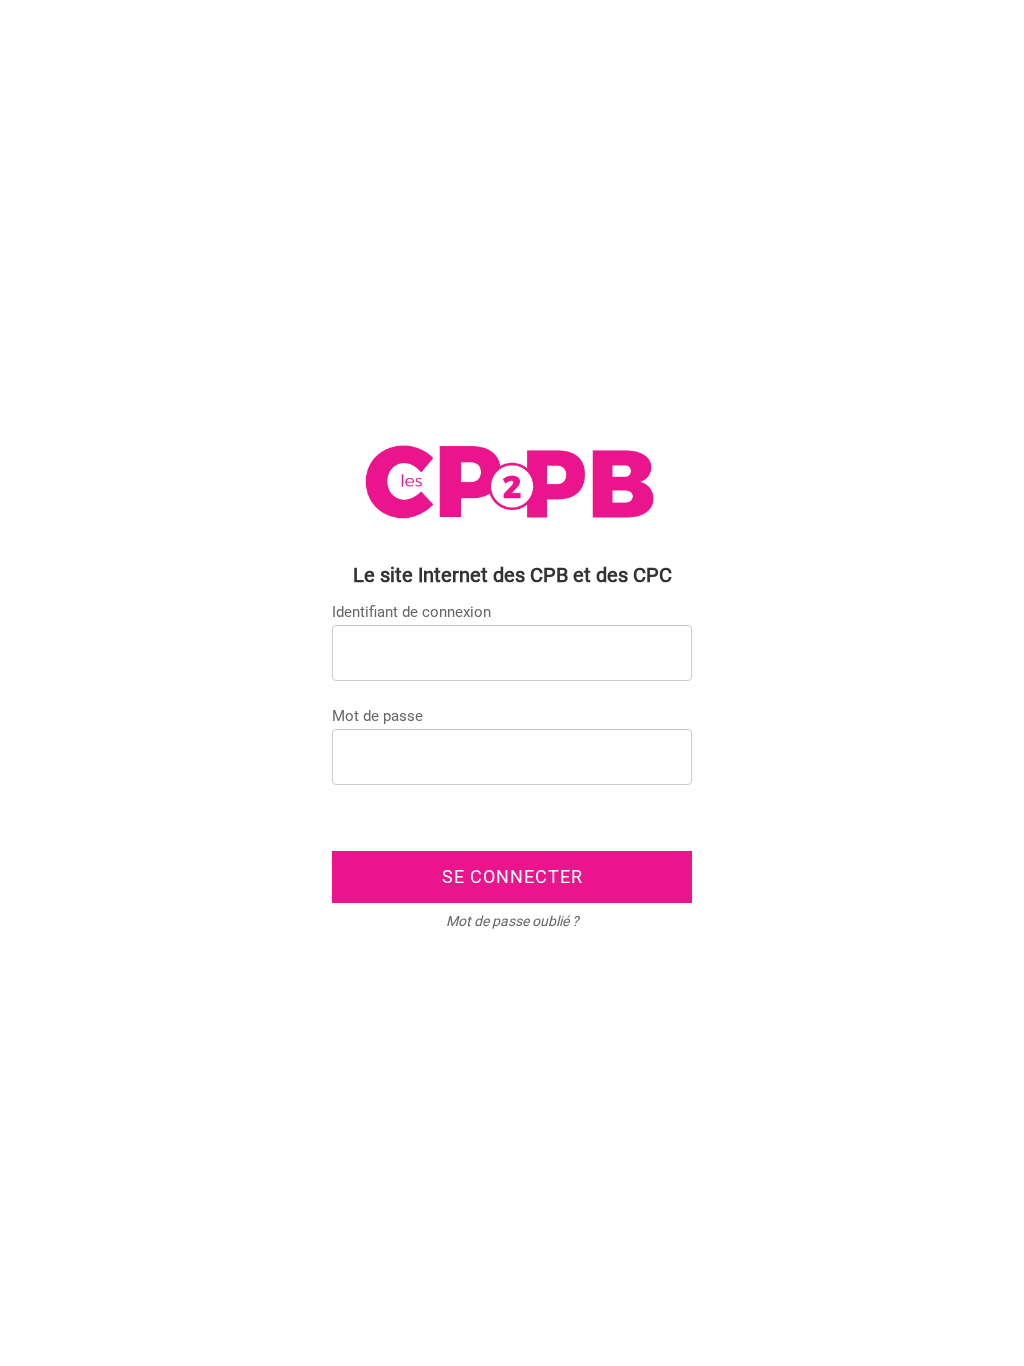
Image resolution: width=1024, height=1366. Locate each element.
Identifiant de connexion (411, 612)
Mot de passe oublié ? (512, 921)
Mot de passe (377, 716)
